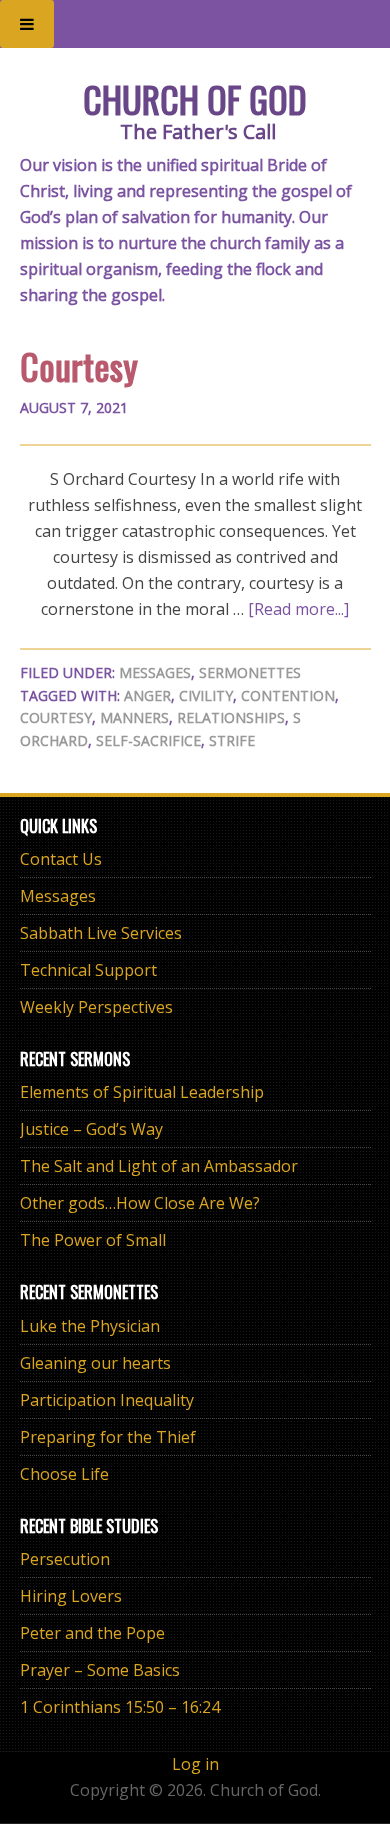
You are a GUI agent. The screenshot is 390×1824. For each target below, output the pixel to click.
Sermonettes (250, 672)
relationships (231, 717)
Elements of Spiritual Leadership (142, 1092)
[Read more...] (298, 609)
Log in (195, 1764)
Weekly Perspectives (96, 1007)
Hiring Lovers (71, 1596)
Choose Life (64, 1474)
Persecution (65, 1559)
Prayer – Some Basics (100, 1670)
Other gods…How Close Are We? (140, 1203)
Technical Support (88, 970)
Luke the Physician (90, 1326)
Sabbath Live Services (101, 933)
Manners (134, 717)
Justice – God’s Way (91, 1129)
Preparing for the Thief (108, 1437)
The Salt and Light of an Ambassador (159, 1166)
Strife (232, 740)
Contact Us (61, 859)
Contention (288, 695)
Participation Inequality (107, 1400)
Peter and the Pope (92, 1633)
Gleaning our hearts (95, 1363)
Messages (155, 672)
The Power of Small (93, 1240)
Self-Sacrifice (148, 740)
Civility (206, 695)
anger (147, 695)
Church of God (195, 98)
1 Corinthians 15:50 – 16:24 (120, 1707)
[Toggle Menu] (27, 24)
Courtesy (79, 365)
